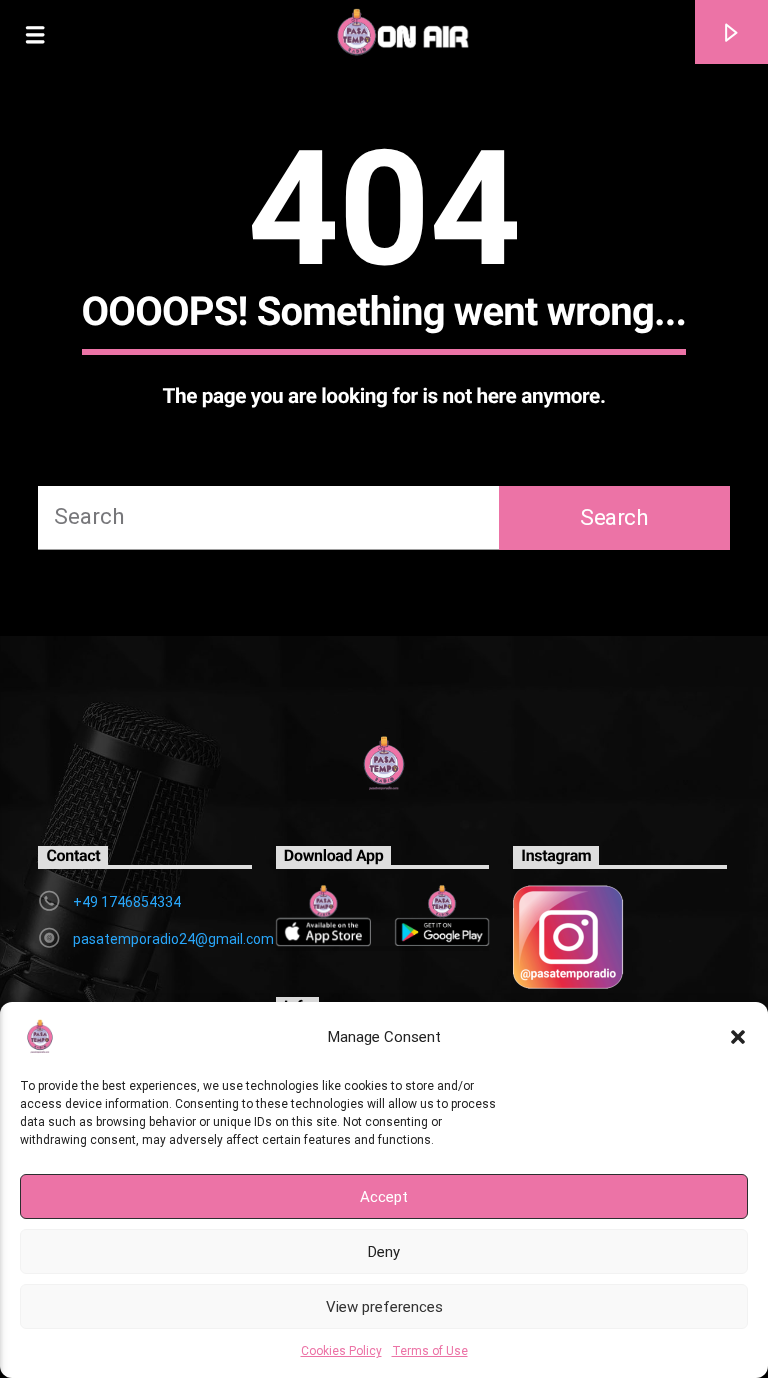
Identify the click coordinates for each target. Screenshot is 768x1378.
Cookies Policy (341, 1351)
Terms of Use (430, 1351)
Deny (384, 1252)
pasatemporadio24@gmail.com (173, 939)
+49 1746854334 (127, 902)
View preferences (384, 1307)
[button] (738, 1037)
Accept (384, 1197)
